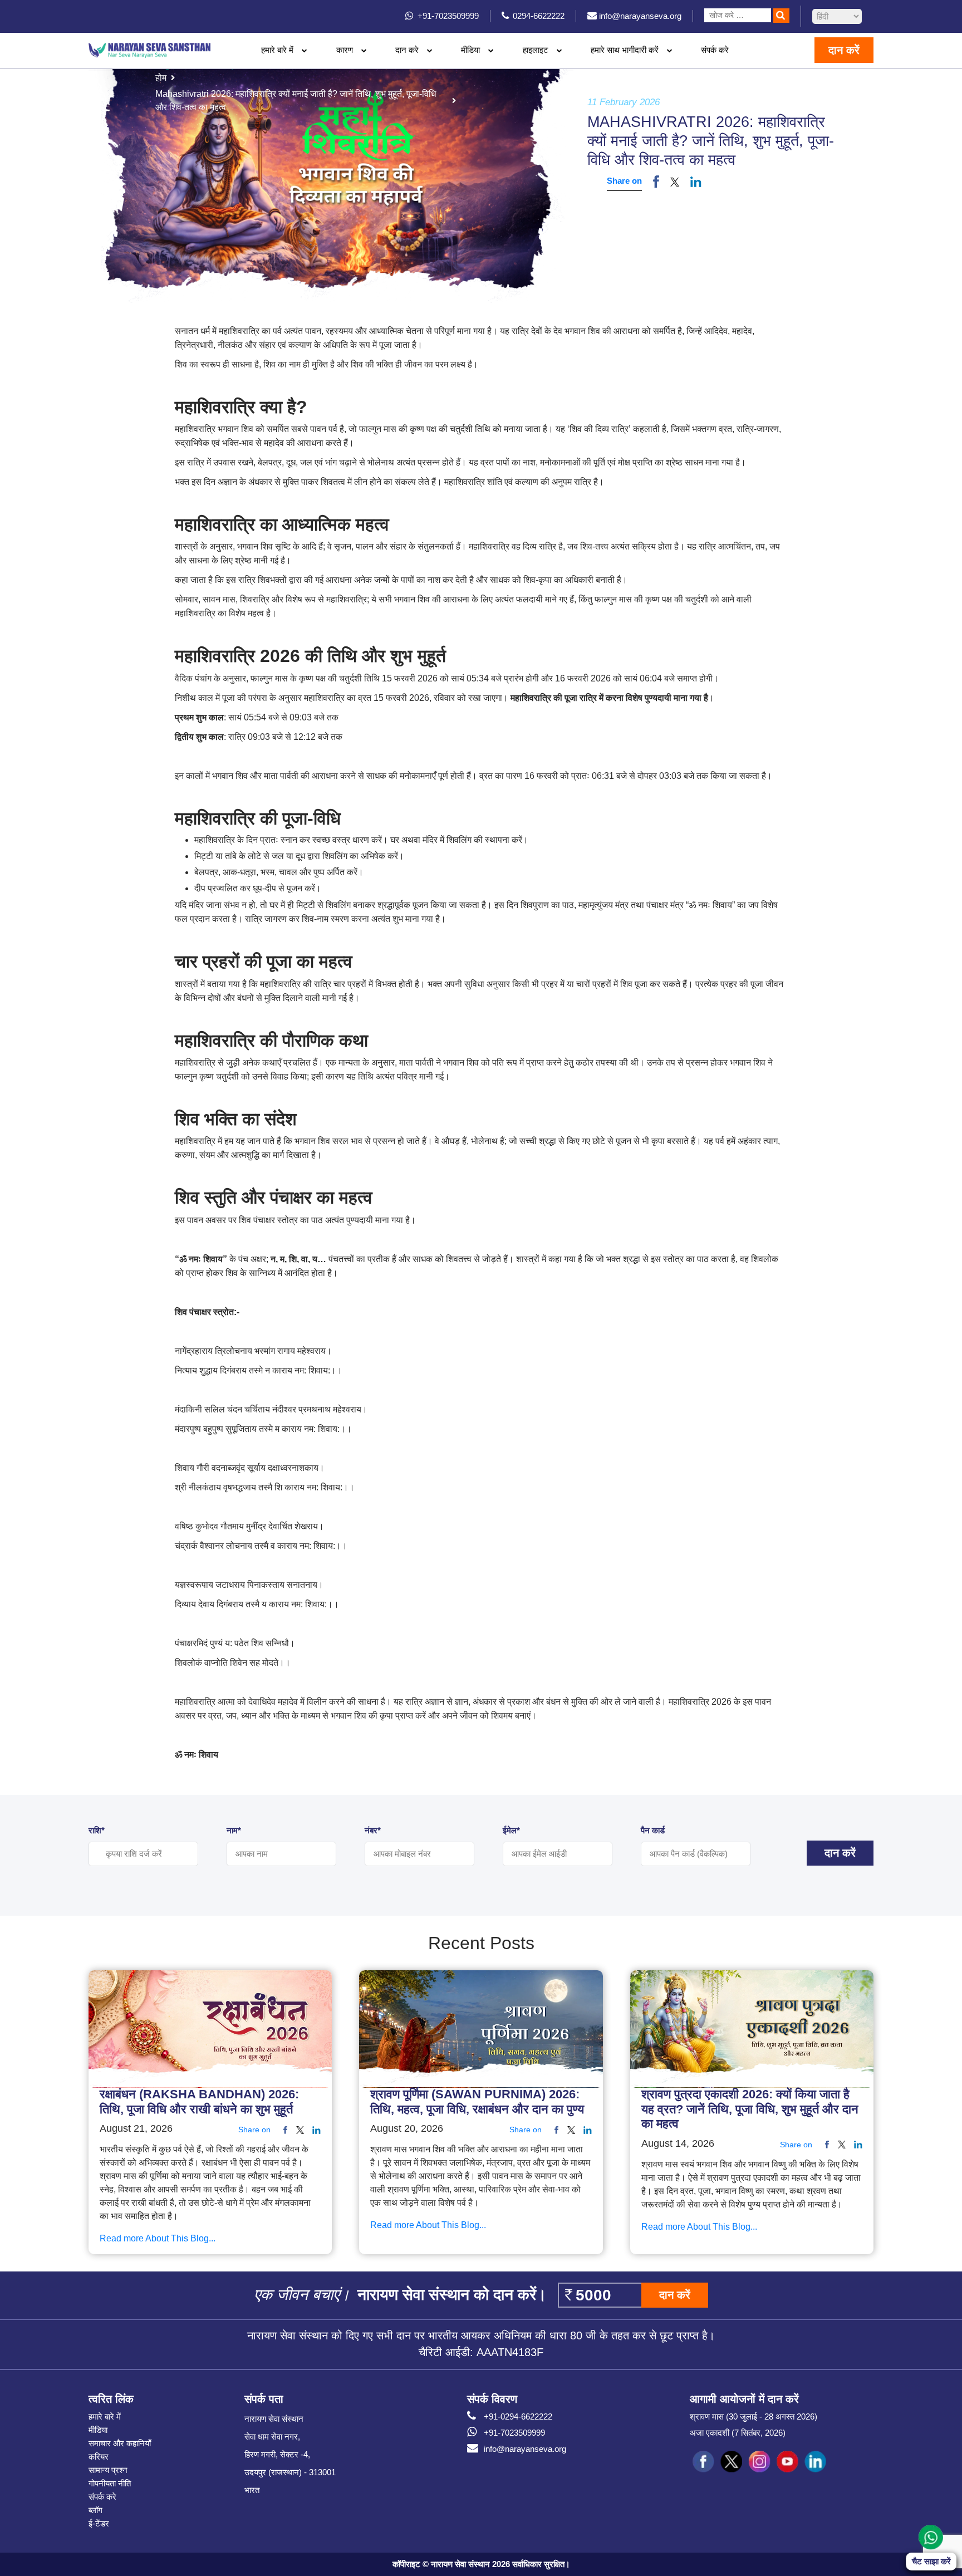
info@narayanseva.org (525, 2449)
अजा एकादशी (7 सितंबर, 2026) (738, 2433)
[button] (675, 181)
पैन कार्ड (653, 1830)
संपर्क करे (715, 50)
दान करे (407, 50)
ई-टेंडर (99, 2523)
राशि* (97, 1830)
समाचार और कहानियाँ (120, 2443)
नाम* (234, 1830)
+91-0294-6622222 (518, 2416)
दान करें (844, 50)
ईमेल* (511, 1830)
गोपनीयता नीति (110, 2483)
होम (161, 78)
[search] (781, 16)
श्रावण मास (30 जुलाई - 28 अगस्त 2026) (754, 2416)
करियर (99, 2457)
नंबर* (373, 1830)
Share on (624, 181)
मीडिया (98, 2430)
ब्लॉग (95, 2510)
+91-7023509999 (514, 2433)
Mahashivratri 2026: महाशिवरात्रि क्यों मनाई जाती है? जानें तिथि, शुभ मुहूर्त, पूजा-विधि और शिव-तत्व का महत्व (296, 100)
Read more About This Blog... (158, 2239)
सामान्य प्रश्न (108, 2470)
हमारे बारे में (105, 2416)
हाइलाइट (536, 50)
